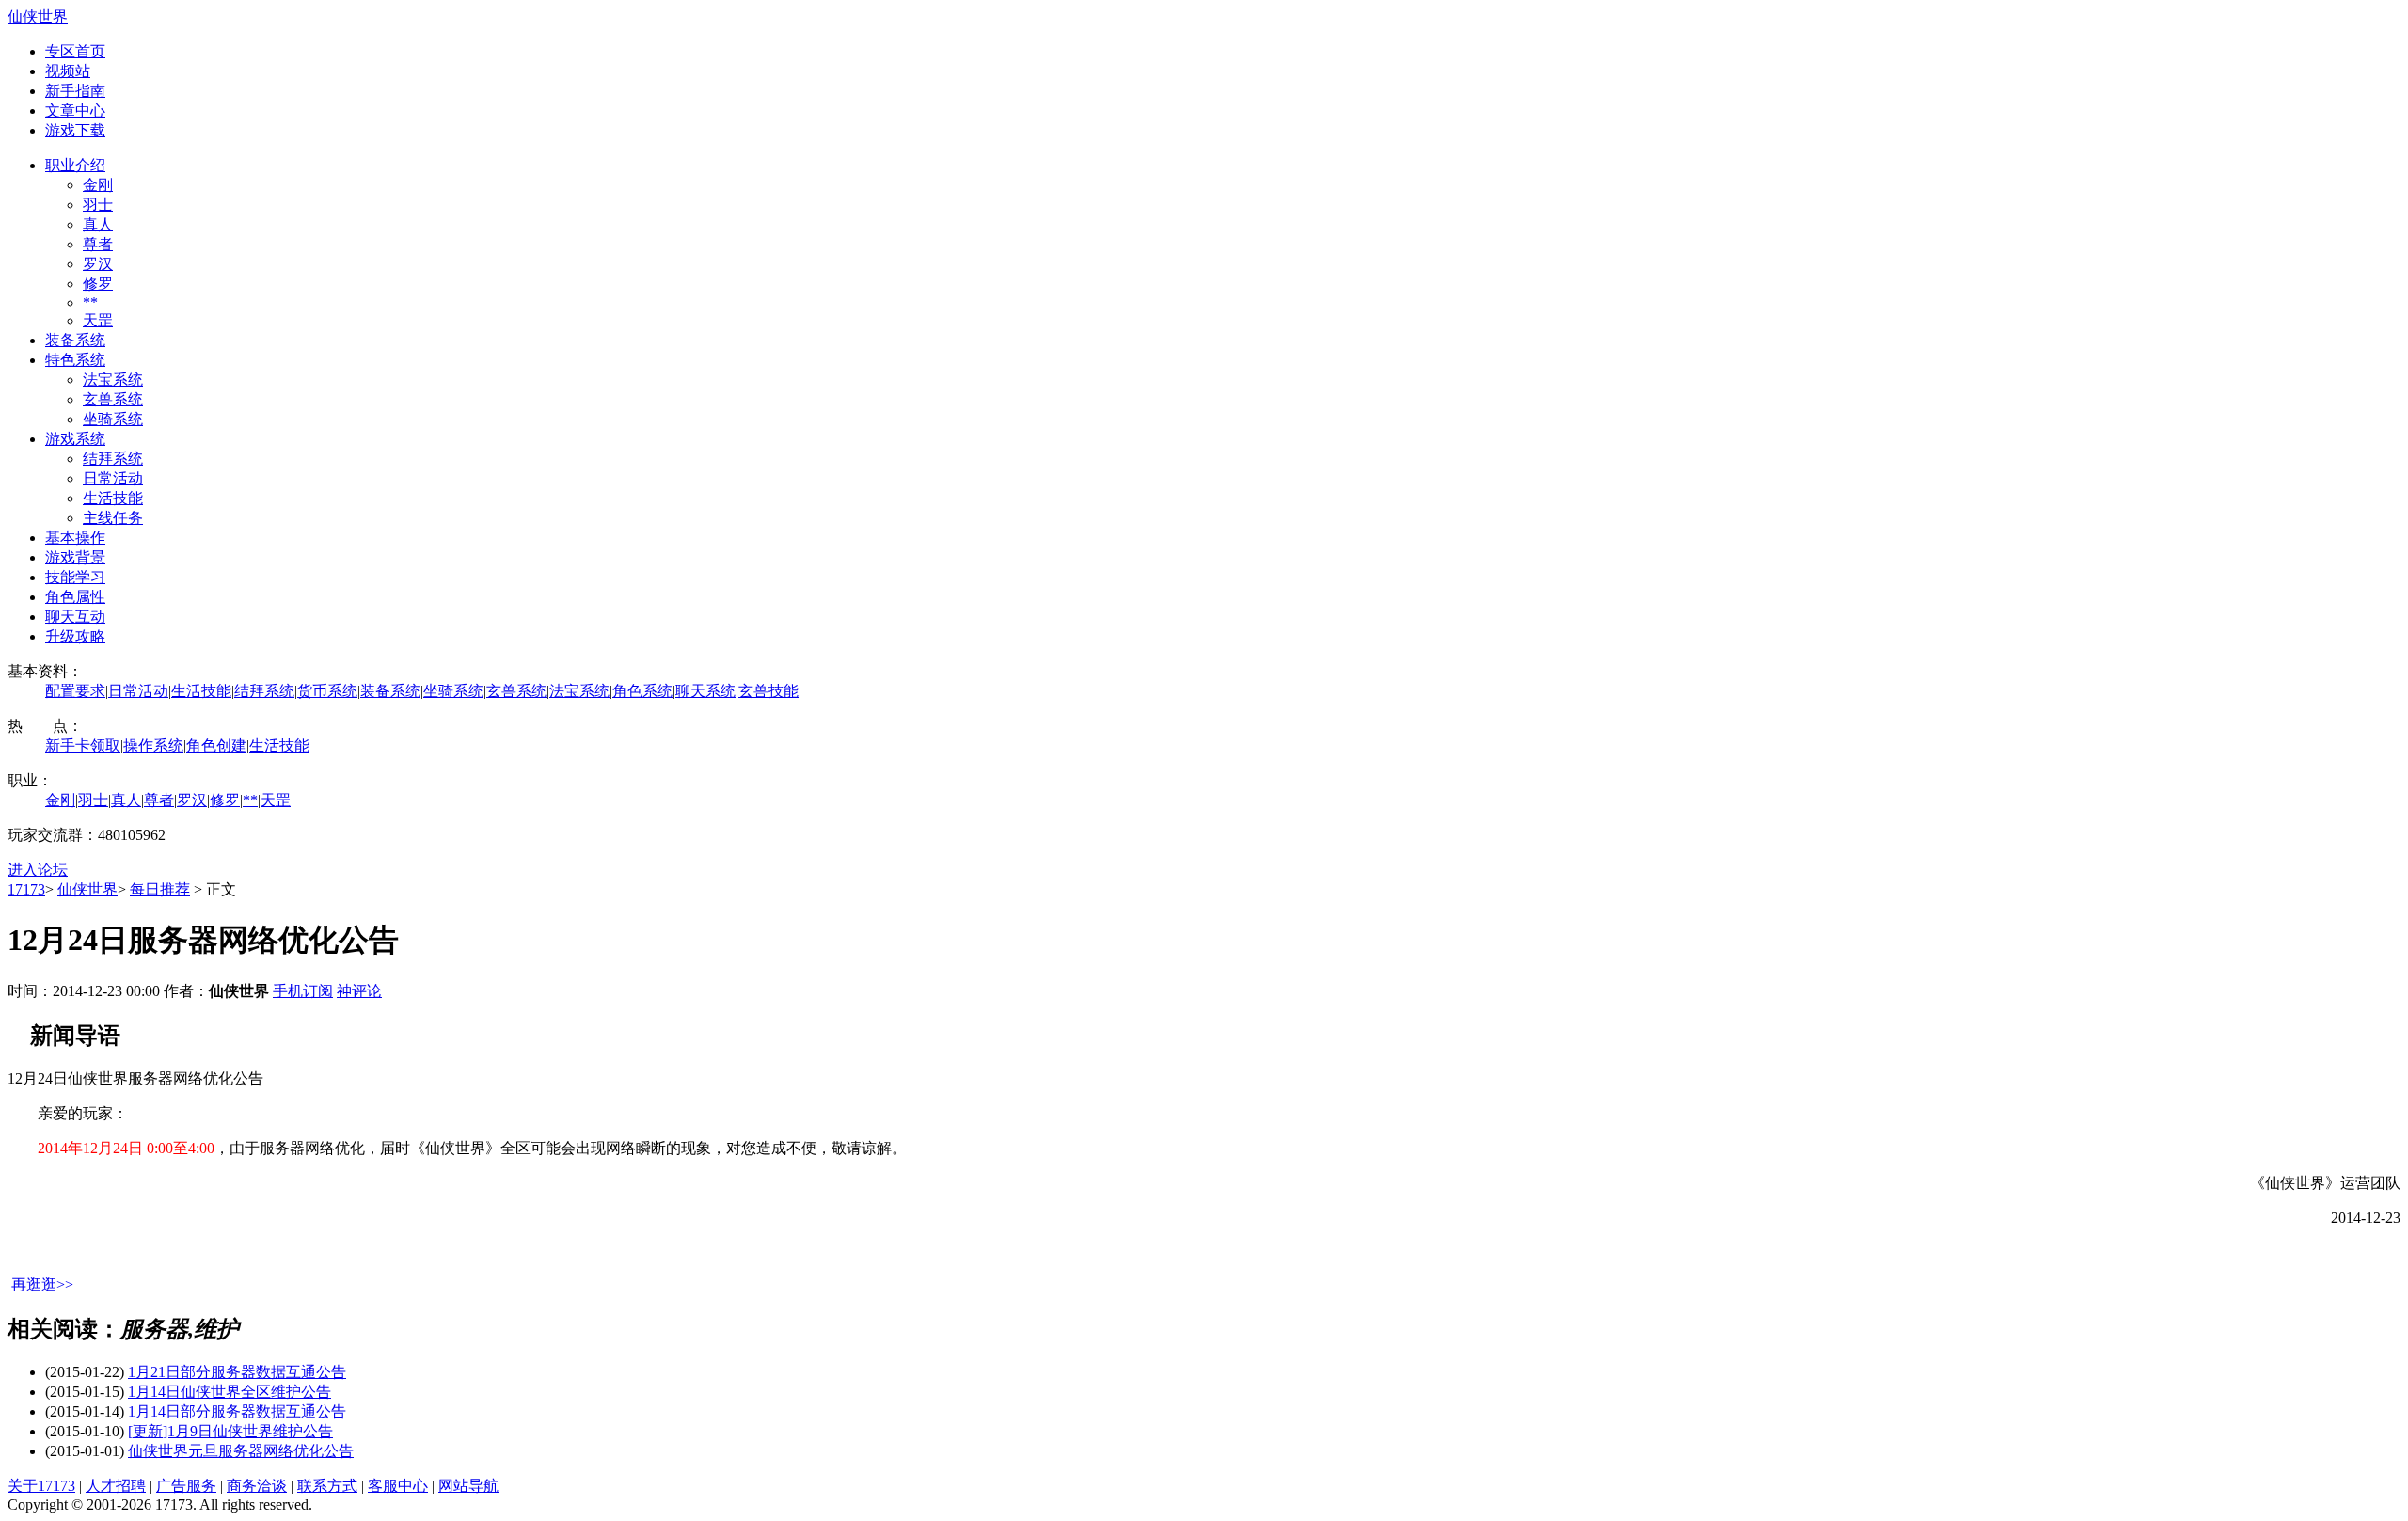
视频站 (68, 71)
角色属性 (75, 597)
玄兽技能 (768, 691)
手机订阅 (303, 991)
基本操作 (75, 538)
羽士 (98, 205)
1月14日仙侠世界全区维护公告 (230, 1392)
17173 (26, 889)
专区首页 (75, 51)
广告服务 (186, 1486)
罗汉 (98, 264)
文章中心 (75, 111)
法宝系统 (113, 380)
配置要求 (75, 691)
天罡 (98, 320)
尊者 (98, 244)
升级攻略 (75, 636)
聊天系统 (705, 691)
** (90, 302)
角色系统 (642, 691)
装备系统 (75, 340)
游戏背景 (75, 557)
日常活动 (113, 478)
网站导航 (468, 1486)
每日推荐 (160, 889)
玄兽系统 (113, 399)
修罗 (98, 284)
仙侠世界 (38, 16)
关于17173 (41, 1486)
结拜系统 (113, 459)
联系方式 (327, 1486)
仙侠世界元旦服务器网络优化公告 (241, 1451)
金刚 (98, 185)
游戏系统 (75, 439)
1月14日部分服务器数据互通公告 (237, 1411)
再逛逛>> (42, 1284)
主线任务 (113, 518)
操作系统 (153, 745)
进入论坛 (38, 870)
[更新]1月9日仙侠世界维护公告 (230, 1431)
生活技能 (113, 498)
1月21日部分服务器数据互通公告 (237, 1372)
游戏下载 (75, 130)
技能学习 (75, 577)
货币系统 (327, 691)
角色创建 (216, 745)
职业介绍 (75, 165)
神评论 (359, 991)
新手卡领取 (83, 745)
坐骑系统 (113, 419)
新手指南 (75, 91)
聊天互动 (75, 617)
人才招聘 (116, 1486)
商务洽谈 (257, 1486)
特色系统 (75, 360)
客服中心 (398, 1486)
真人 (98, 224)
